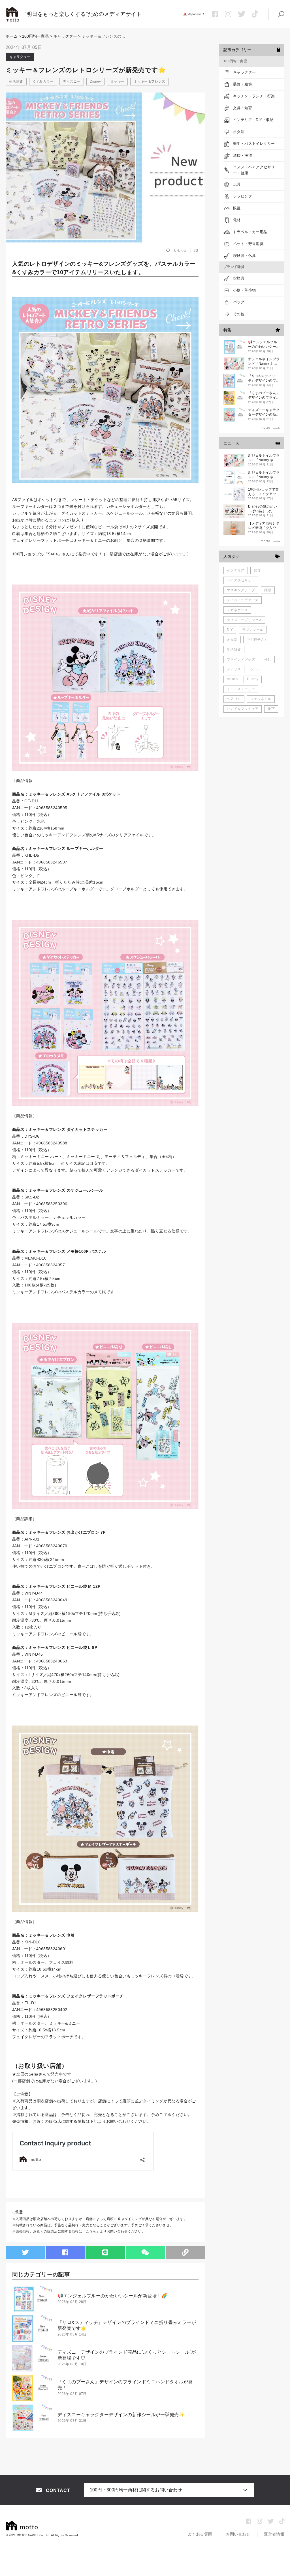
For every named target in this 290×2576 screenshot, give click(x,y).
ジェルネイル (261, 699)
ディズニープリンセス (244, 620)
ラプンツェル (253, 630)
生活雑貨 (16, 81)
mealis (232, 679)
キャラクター (65, 36)
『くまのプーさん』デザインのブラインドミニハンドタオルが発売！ (125, 2385)
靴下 (271, 709)
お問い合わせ (238, 2534)
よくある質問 (200, 2534)
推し (268, 659)
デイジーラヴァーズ (243, 600)
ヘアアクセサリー (241, 580)
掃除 (268, 590)
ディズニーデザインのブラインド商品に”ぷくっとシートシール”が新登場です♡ (127, 2355)
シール (256, 669)
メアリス (234, 669)
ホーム (12, 36)
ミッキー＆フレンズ (149, 81)
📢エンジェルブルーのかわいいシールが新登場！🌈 (112, 2296)
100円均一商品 (35, 36)
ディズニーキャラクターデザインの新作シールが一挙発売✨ (121, 2415)
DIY (230, 630)
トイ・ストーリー (241, 689)
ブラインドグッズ (241, 659)
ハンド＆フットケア (243, 709)
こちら (91, 2231)
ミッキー (117, 81)
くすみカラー (43, 81)
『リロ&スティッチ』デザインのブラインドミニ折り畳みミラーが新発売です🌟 (127, 2325)
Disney (95, 81)
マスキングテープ (241, 590)
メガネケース (237, 610)
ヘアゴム (234, 699)
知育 (257, 570)
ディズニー (72, 81)
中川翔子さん (257, 640)
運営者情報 (274, 2534)
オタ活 (232, 640)
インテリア (236, 570)
